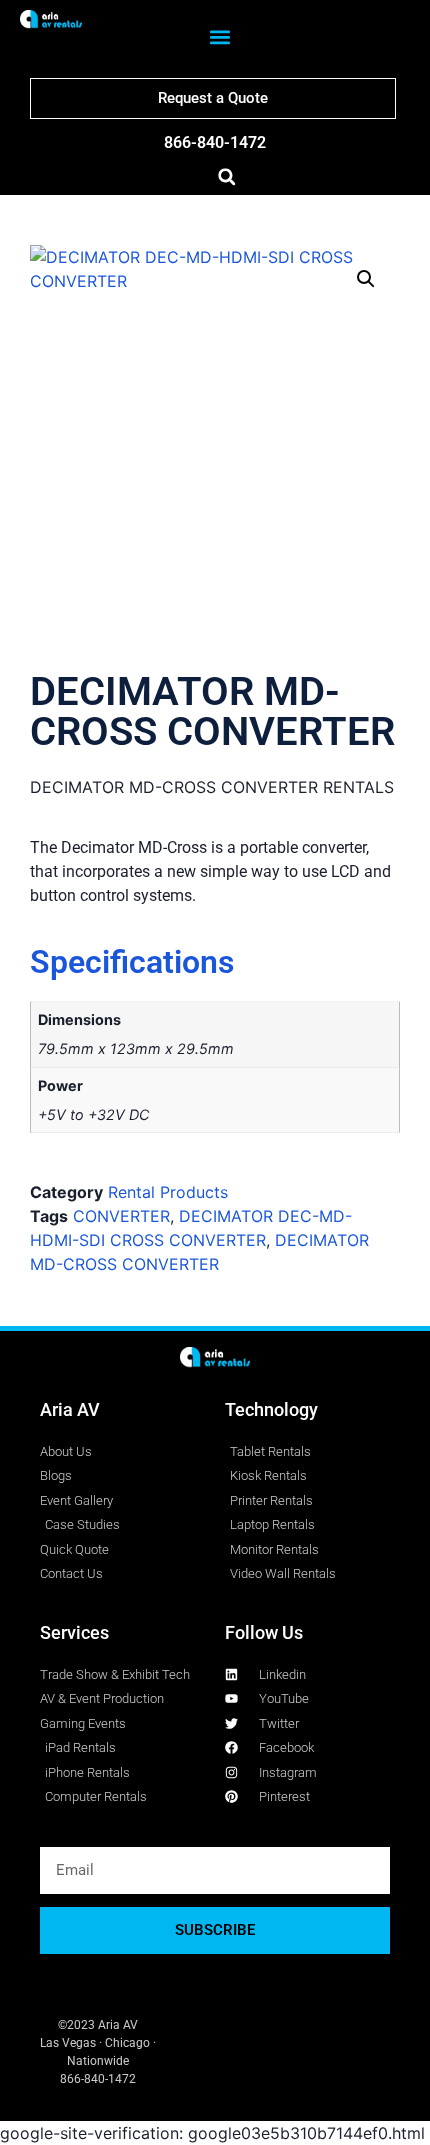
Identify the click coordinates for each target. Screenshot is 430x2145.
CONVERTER (121, 1216)
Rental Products (168, 1192)
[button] (219, 37)
